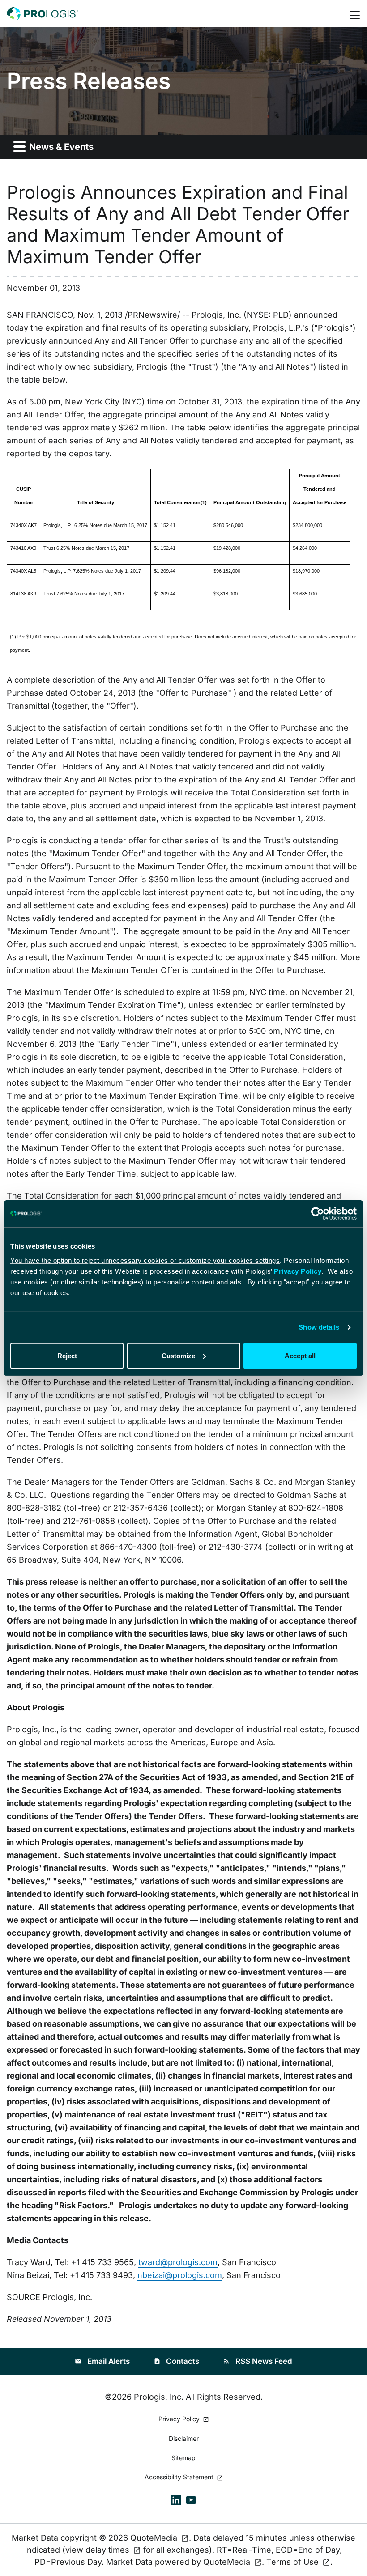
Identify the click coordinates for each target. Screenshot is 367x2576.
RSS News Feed (258, 2361)
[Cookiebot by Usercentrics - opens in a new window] (318, 1214)
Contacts (176, 2361)
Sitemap (183, 2458)
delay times (109, 2550)
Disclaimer (184, 2439)
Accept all (300, 1355)
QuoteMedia (155, 2538)
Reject (67, 1355)
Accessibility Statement (180, 2477)
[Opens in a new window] (176, 2499)
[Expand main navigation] (356, 14)
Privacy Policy (298, 1271)
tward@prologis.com (178, 2262)
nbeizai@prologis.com (180, 2275)
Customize (178, 1355)
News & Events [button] (60, 147)
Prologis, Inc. (159, 2397)
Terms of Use (294, 2562)
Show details (319, 1327)
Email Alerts (102, 2361)
